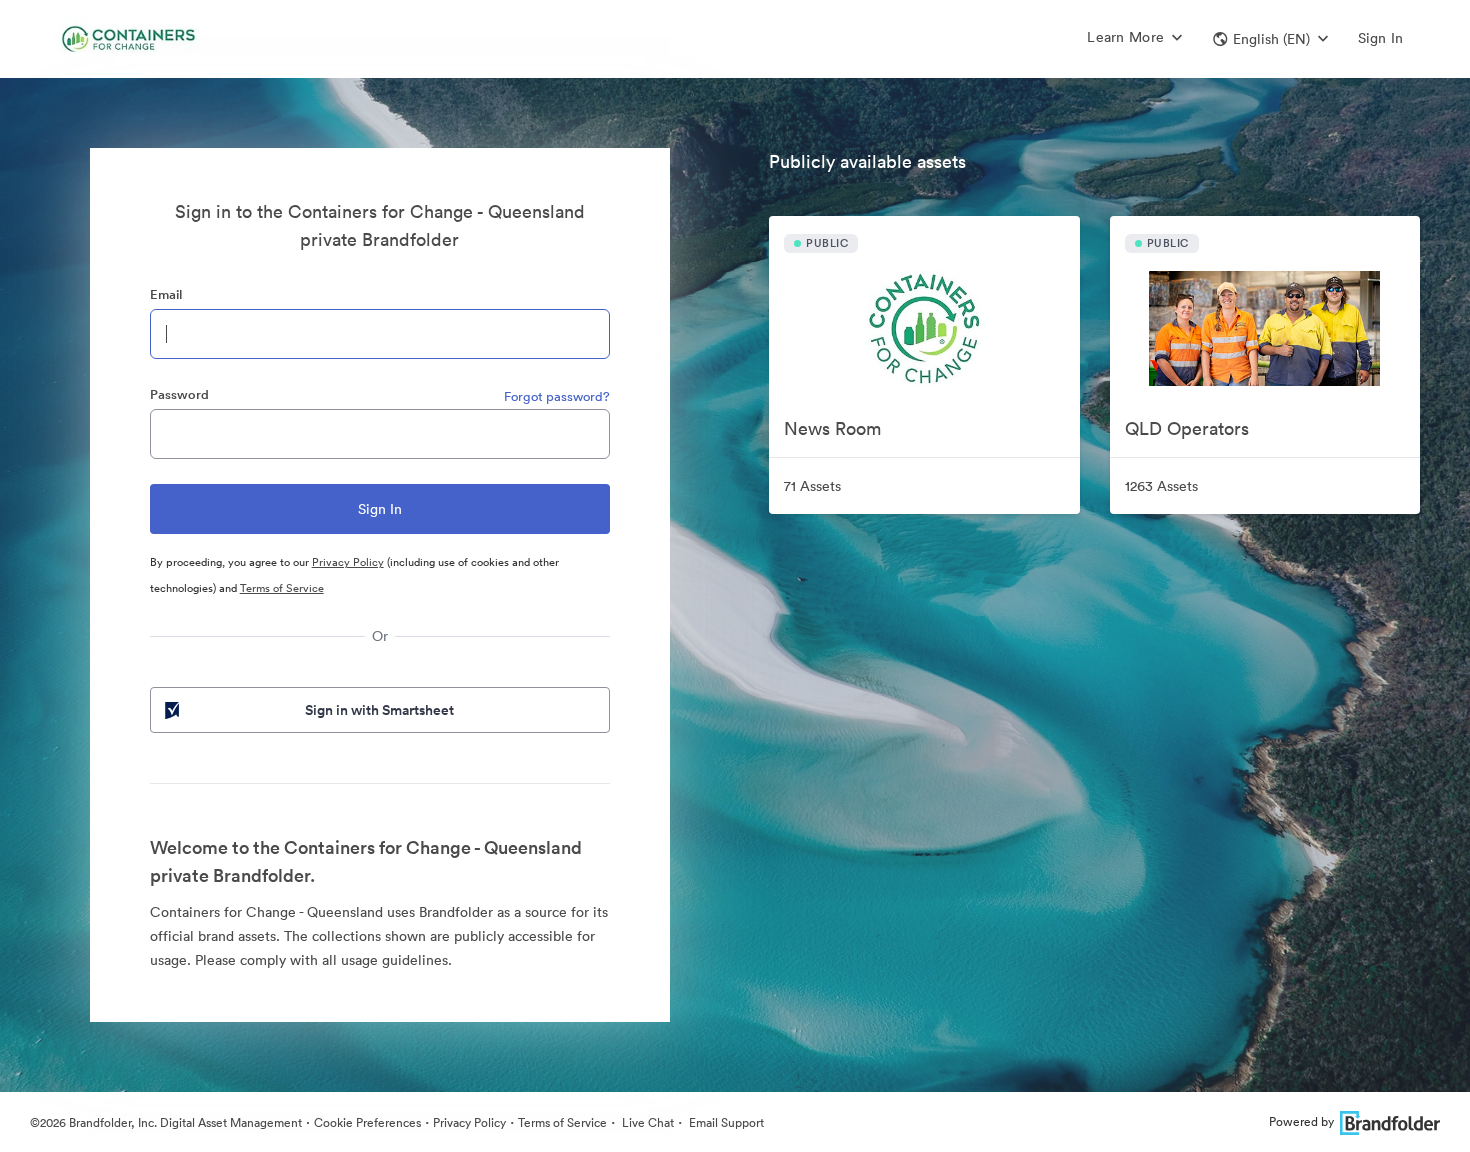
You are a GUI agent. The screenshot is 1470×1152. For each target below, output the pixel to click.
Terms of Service (282, 588)
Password (179, 394)
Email (166, 294)
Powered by (1301, 1121)
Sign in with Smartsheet (379, 710)
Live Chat (646, 1122)
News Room (832, 428)
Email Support (725, 1122)
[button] (1270, 39)
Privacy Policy (348, 562)
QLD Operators (1187, 428)
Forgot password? (557, 396)
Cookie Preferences (367, 1122)
